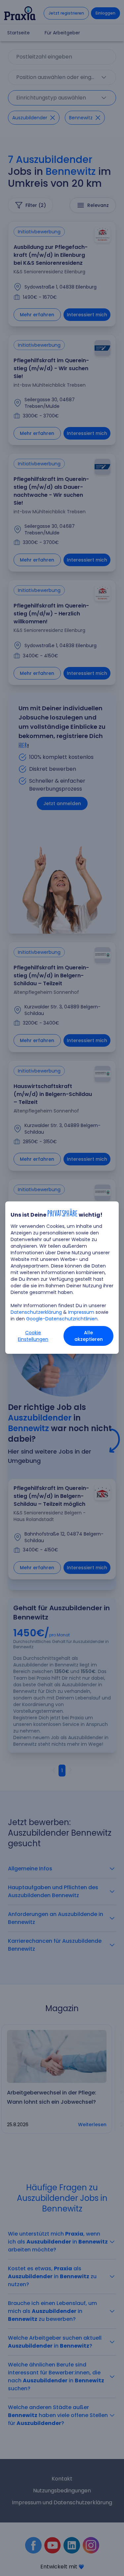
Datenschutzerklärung (36, 1312)
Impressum (81, 1312)
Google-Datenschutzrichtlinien (62, 1319)
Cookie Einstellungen (33, 1336)
